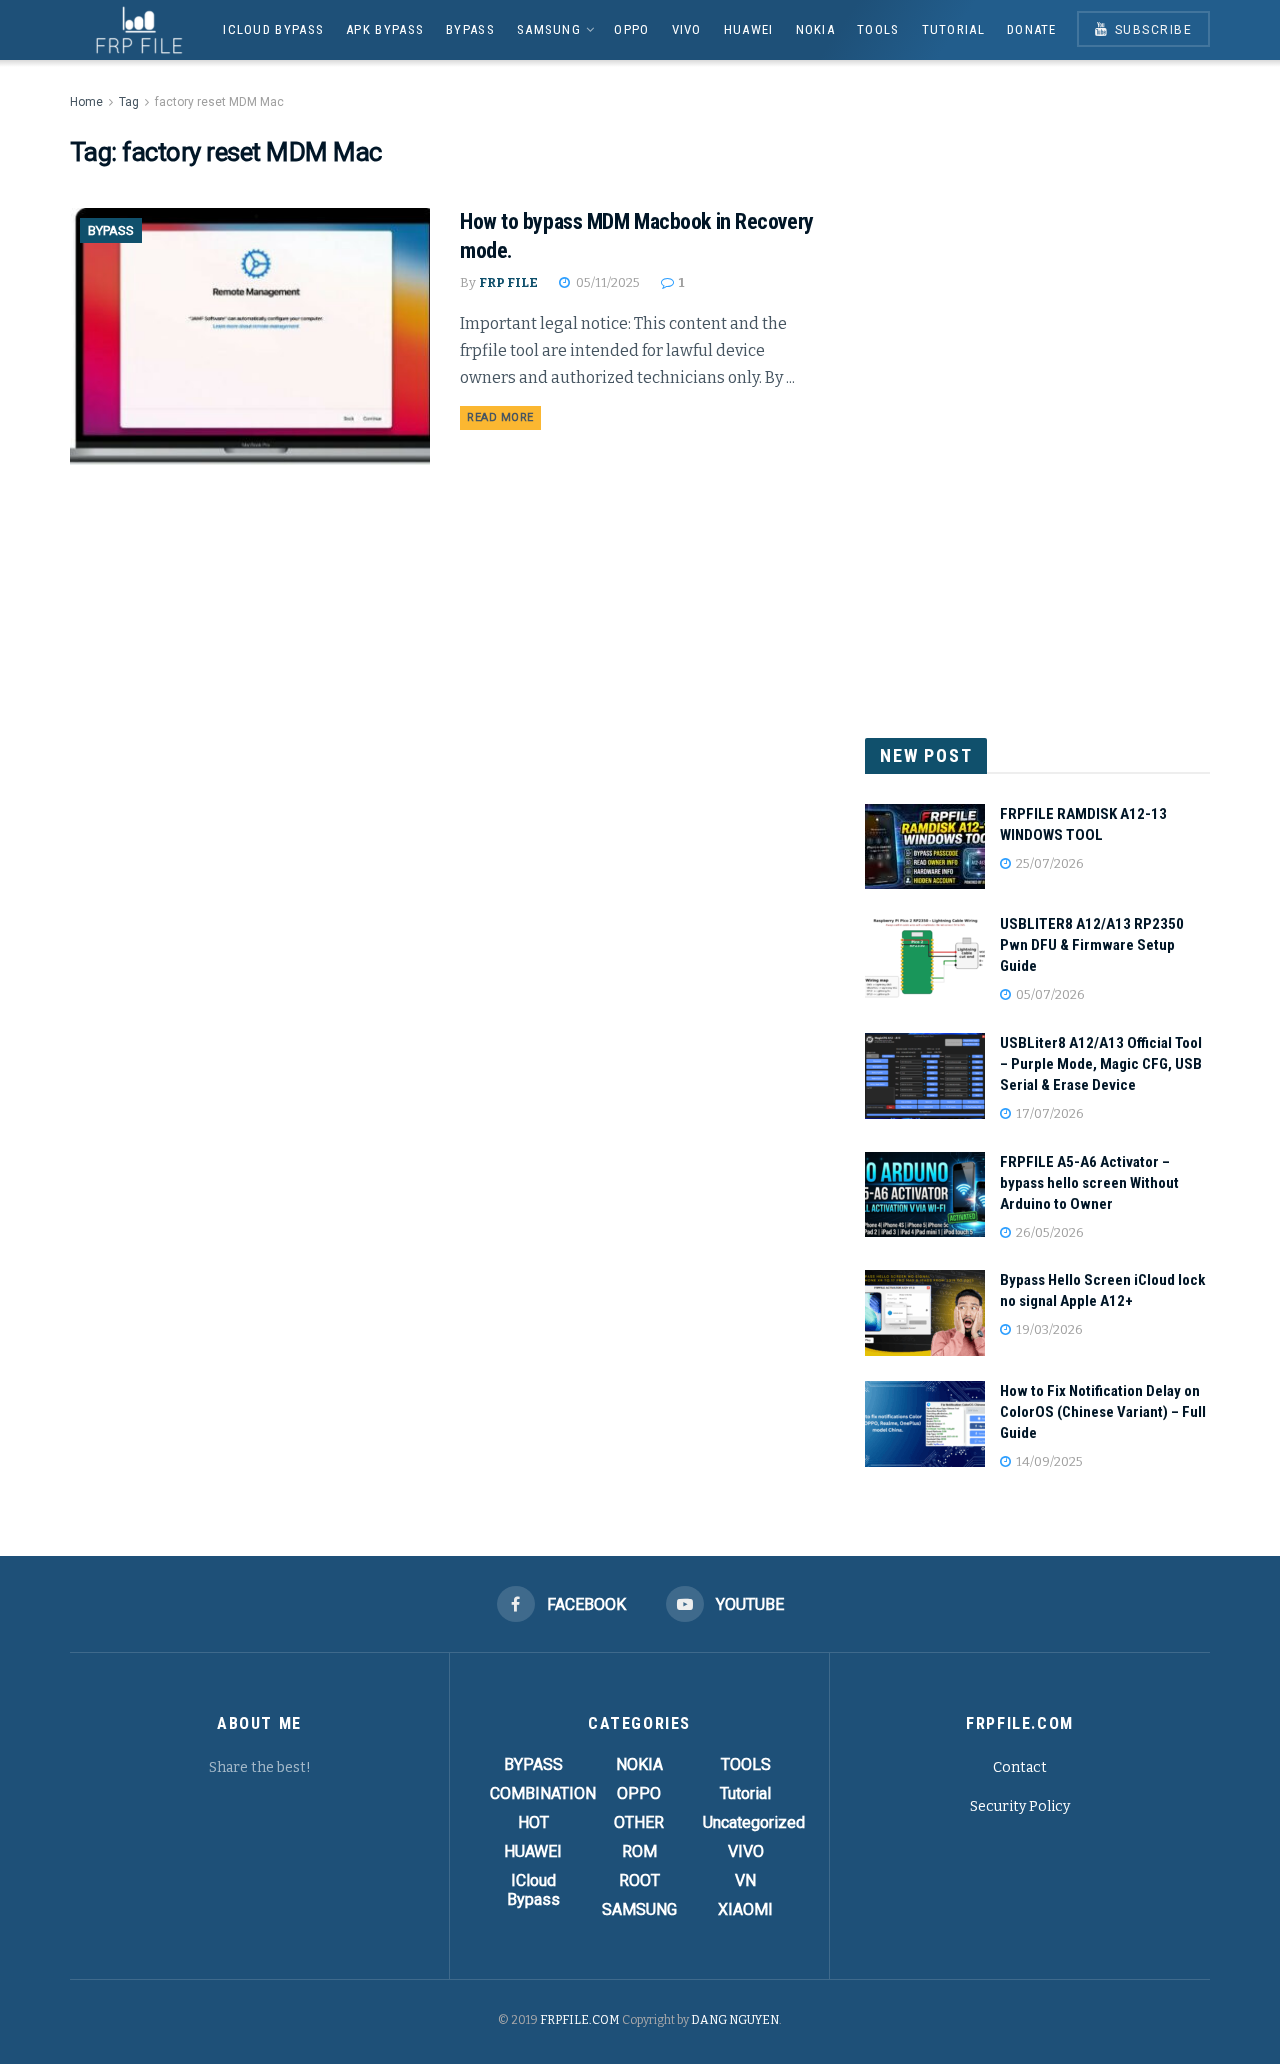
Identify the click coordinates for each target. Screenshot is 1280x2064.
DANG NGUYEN (735, 2020)
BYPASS (470, 29)
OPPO (631, 29)
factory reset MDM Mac (219, 102)
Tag (129, 102)
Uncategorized (754, 1822)
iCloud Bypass (273, 29)
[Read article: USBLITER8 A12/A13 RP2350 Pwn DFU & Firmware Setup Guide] (925, 957)
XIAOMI (745, 1909)
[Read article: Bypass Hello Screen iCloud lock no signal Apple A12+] (925, 1313)
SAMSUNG (549, 29)
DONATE (1032, 29)
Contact (1020, 1767)
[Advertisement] (1038, 390)
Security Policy (1020, 1806)
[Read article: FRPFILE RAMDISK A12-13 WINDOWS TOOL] (925, 847)
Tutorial (953, 29)
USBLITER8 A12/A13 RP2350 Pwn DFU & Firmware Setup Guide (1092, 945)
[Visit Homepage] (132, 30)
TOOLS (878, 29)
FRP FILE (508, 282)
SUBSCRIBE (1151, 30)
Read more (504, 417)
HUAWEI (749, 29)
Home (86, 102)
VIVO (687, 29)
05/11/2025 (606, 282)
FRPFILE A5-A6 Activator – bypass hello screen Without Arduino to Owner (1089, 1183)
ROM (639, 1851)
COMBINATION (543, 1793)
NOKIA (816, 29)
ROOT (639, 1880)
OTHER (639, 1822)
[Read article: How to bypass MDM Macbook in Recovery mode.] (250, 336)
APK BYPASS (385, 29)
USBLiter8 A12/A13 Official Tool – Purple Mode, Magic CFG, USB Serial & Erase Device (1101, 1064)
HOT (533, 1822)
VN (745, 1880)
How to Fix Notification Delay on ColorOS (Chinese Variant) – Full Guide (1103, 1412)
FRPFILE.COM (580, 2020)
